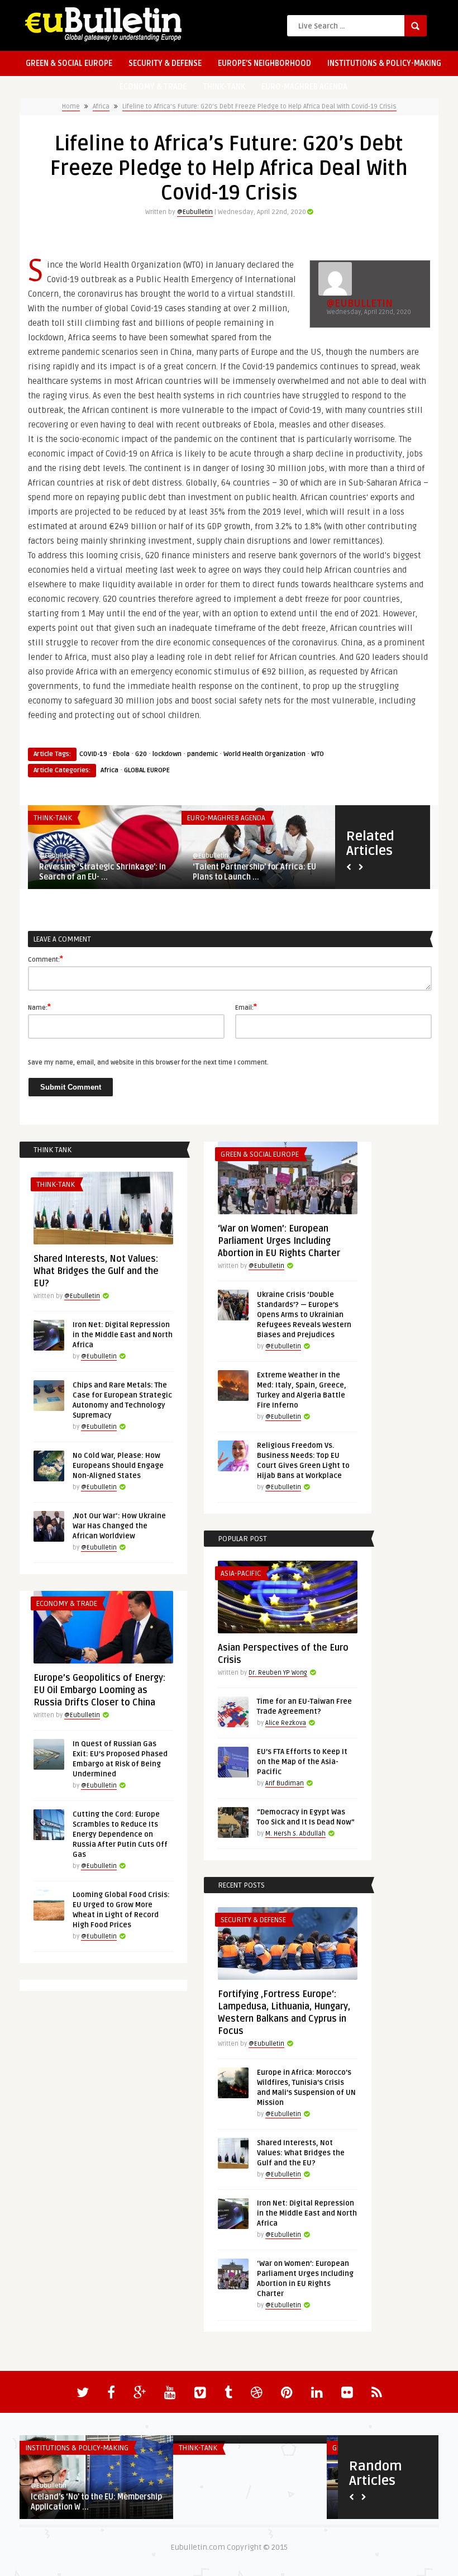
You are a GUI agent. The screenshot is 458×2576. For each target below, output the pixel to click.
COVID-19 (93, 754)
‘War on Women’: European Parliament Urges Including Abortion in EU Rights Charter (279, 1241)
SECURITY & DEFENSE (165, 63)
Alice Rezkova (286, 1723)
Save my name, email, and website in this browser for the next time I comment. (148, 1063)
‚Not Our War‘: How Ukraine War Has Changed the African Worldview (119, 1526)
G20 (141, 754)
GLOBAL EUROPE (147, 770)
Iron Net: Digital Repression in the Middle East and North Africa (123, 1335)
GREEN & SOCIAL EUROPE (69, 63)
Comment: (46, 959)
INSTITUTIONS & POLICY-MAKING (384, 63)
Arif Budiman (285, 1783)
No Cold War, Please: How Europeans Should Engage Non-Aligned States (118, 1466)
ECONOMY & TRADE (153, 87)
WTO (318, 754)
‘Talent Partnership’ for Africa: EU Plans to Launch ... (254, 872)
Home (71, 106)
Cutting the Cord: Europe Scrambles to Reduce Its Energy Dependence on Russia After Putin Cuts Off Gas (120, 1834)
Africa (101, 106)
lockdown (167, 754)
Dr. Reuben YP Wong (278, 1673)
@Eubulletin (195, 212)
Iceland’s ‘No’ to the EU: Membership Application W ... (96, 2502)
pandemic (202, 754)
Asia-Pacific (241, 1574)
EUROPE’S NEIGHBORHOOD (264, 63)
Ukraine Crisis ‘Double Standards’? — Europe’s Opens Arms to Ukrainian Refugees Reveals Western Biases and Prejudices (304, 1315)
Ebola (121, 754)
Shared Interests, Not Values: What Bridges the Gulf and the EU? (96, 1271)
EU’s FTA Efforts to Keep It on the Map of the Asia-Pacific (302, 1762)
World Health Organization (264, 754)
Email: (246, 1007)
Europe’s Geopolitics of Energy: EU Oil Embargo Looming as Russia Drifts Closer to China (99, 1690)
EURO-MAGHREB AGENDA (304, 87)
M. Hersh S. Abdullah (295, 1834)
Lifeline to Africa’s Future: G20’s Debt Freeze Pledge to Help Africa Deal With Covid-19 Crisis (259, 106)
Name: (39, 1007)
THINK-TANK (224, 87)
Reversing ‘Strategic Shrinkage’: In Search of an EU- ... (102, 872)
